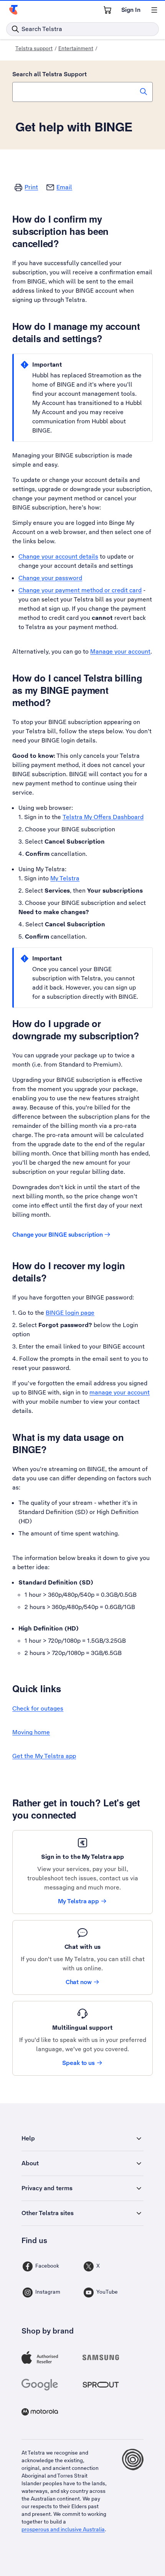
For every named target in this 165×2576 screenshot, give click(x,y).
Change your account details (58, 556)
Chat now (79, 1982)
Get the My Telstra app (44, 1756)
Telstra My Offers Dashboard (103, 817)
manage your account (120, 1392)
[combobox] (82, 92)
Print (31, 187)
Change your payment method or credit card (80, 590)
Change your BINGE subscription (58, 1235)
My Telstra (65, 878)
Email (64, 187)
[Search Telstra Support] (144, 92)
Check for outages (38, 1708)
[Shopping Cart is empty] (107, 10)
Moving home (31, 1732)
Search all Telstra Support (49, 74)
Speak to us (78, 2063)
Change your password (50, 578)
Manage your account (120, 651)
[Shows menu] (154, 10)
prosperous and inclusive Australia (63, 2529)
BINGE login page (70, 1313)
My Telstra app (78, 1901)
